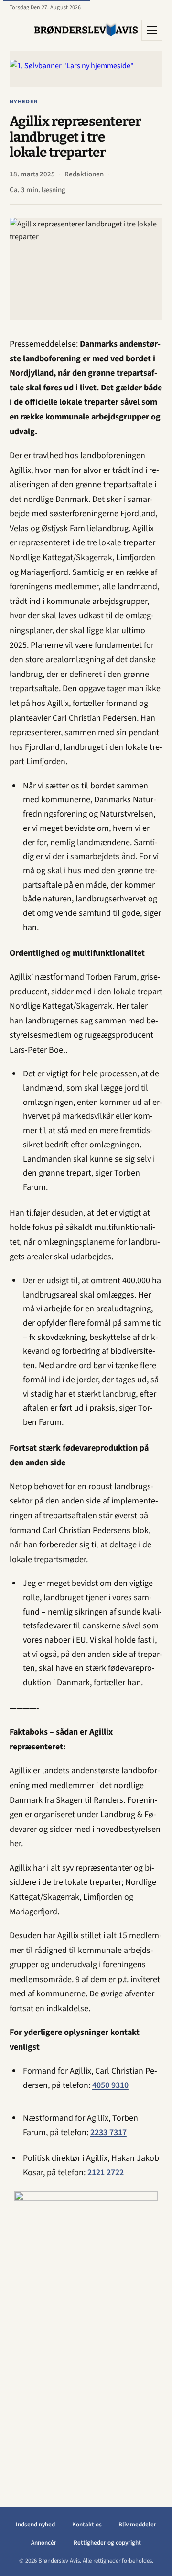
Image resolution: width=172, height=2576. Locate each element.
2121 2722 (106, 2172)
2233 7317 (108, 2132)
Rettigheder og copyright (107, 2543)
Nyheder (24, 102)
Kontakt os (87, 2525)
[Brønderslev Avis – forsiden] (86, 30)
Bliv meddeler (137, 2525)
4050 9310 (110, 2085)
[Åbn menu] (152, 30)
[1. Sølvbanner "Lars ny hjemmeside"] (86, 69)
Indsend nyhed (35, 2525)
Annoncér (44, 2543)
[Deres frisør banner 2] (86, 2334)
